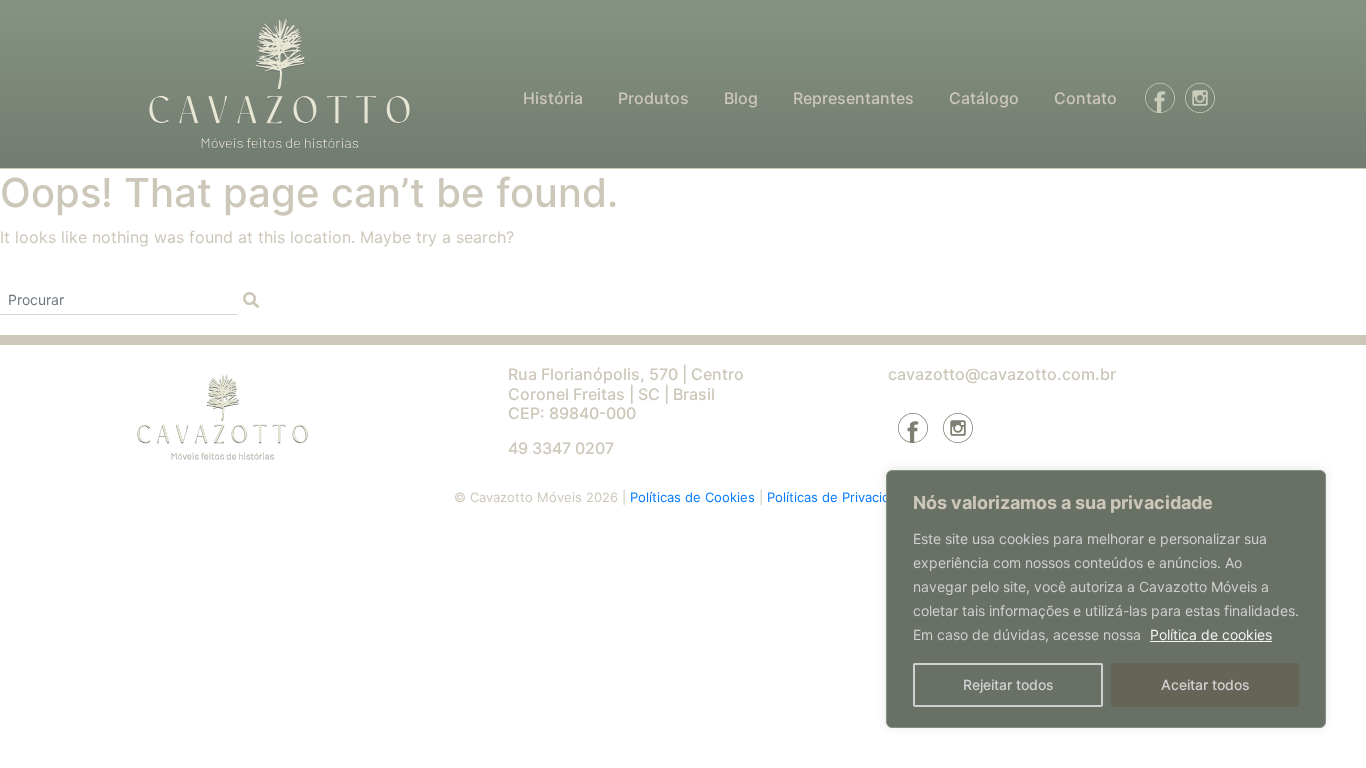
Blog (741, 98)
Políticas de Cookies (694, 497)
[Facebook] (1155, 98)
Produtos (653, 98)
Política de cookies (1211, 634)
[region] (1106, 599)
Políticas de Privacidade (840, 497)
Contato (1085, 98)
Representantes (853, 98)
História (553, 98)
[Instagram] (1195, 98)
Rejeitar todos (1008, 684)
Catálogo (984, 98)
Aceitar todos (1205, 684)
